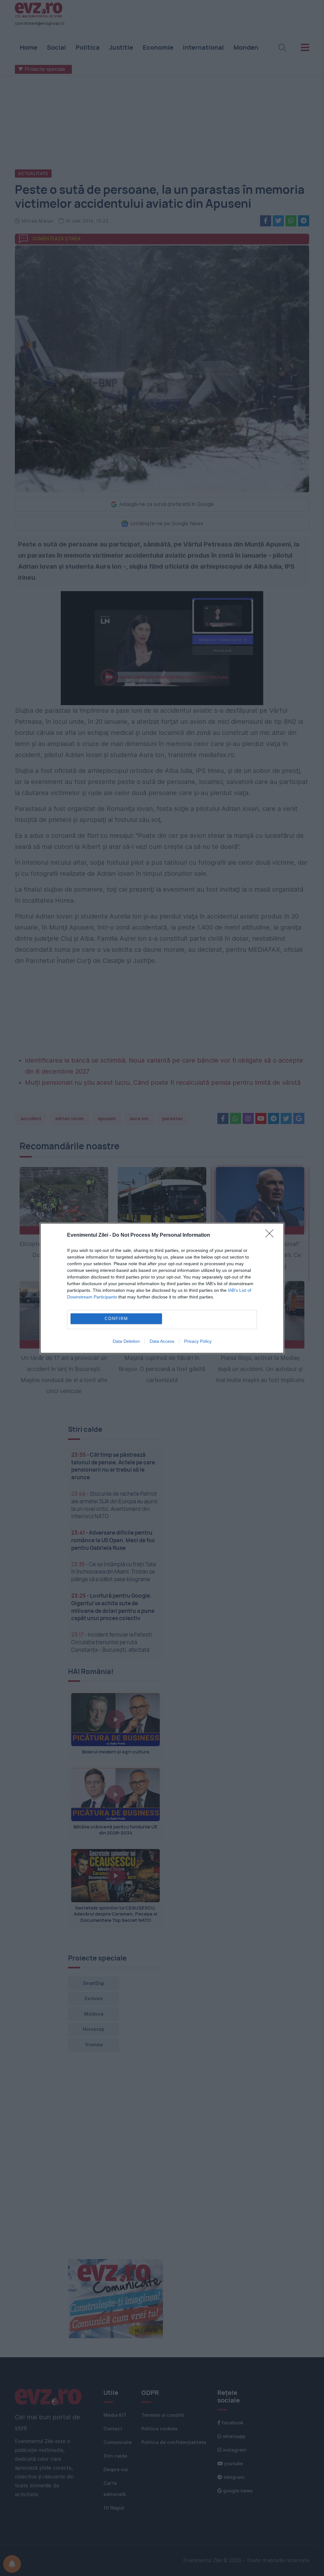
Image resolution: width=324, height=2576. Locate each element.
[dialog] (162, 1288)
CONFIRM (116, 1319)
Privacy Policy (198, 1341)
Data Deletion (126, 1341)
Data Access (162, 1341)
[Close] (271, 1235)
